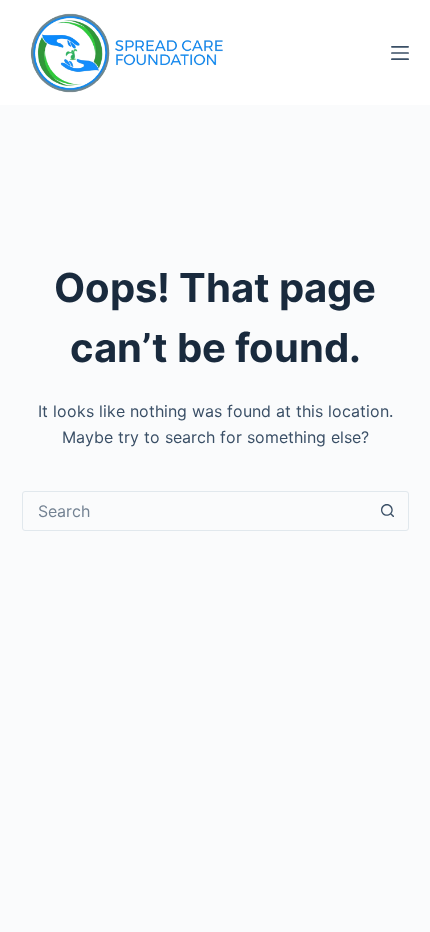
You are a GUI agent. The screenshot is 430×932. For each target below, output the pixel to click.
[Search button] (388, 511)
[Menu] (400, 53)
